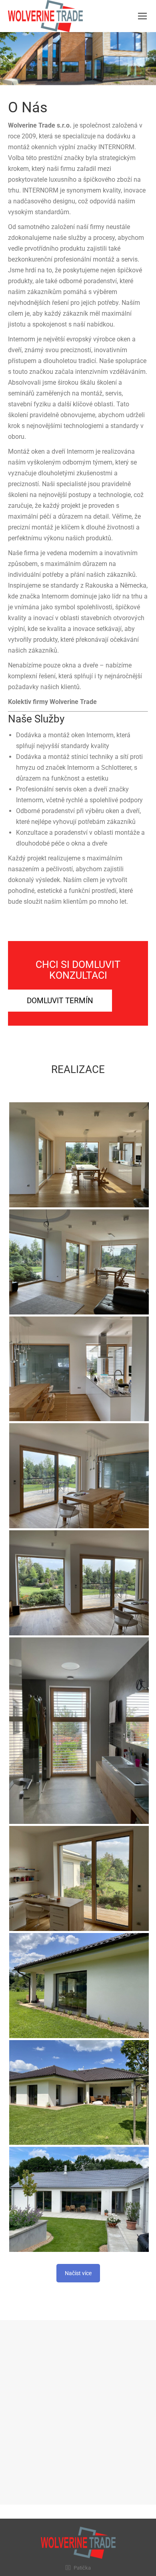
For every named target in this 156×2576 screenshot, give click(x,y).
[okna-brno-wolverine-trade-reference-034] (79, 1155)
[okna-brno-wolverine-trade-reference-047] (79, 2093)
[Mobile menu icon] (142, 16)
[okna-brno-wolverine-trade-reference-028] (79, 1878)
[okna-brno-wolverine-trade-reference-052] (79, 2199)
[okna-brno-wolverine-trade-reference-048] (79, 1986)
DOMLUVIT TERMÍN (60, 1001)
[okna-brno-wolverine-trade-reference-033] (79, 1262)
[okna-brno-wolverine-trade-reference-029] (79, 1731)
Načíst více (78, 2273)
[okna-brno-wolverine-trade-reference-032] (79, 1369)
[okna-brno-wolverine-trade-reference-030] (79, 1583)
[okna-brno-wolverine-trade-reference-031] (79, 1476)
